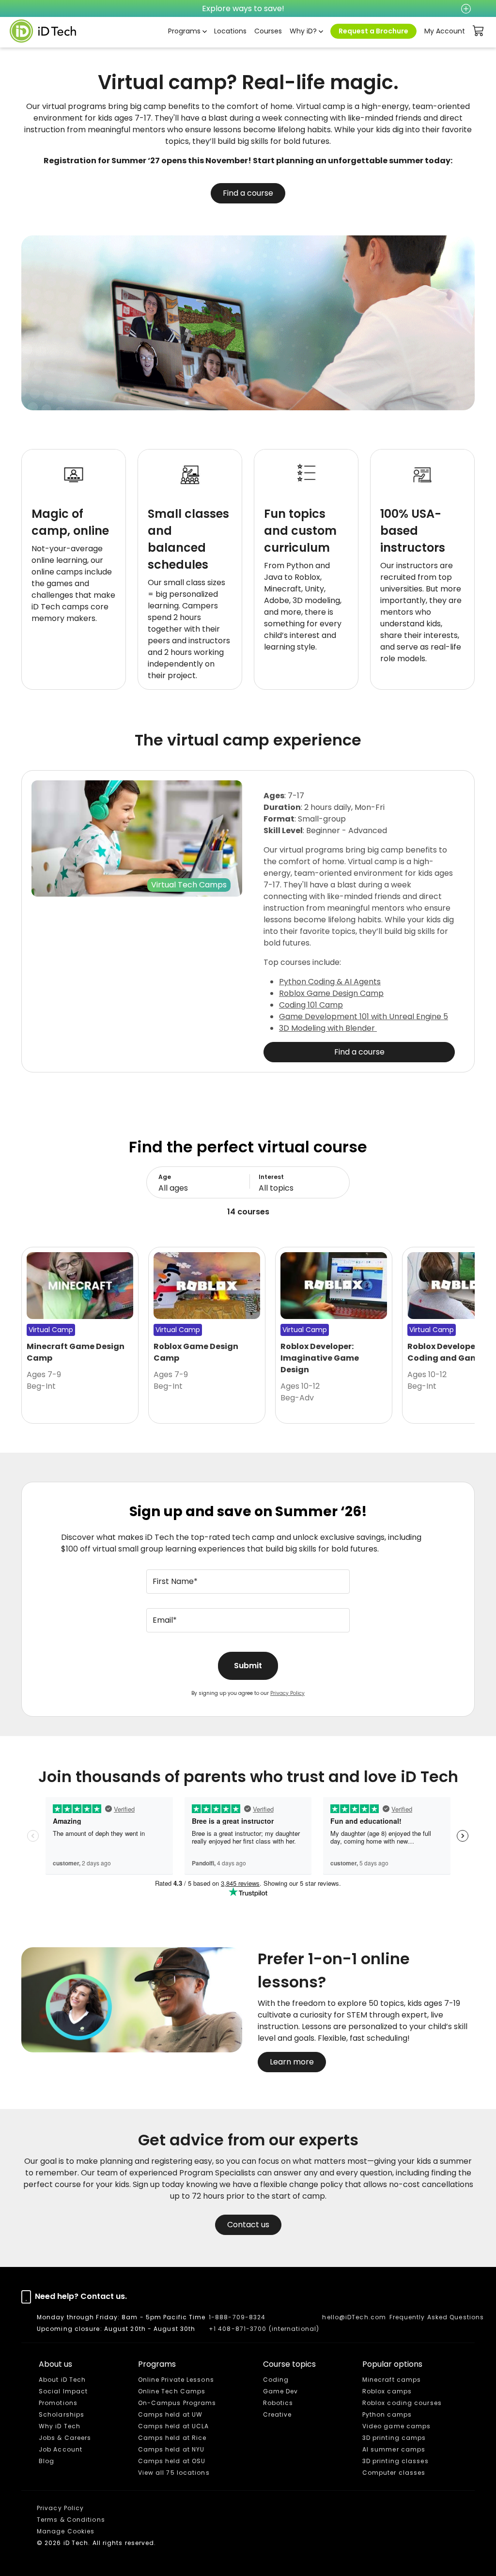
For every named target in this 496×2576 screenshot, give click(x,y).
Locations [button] (230, 31)
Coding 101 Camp (311, 1005)
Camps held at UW (170, 2414)
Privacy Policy (287, 1693)
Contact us (248, 2225)
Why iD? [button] (303, 31)
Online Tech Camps (172, 2391)
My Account (445, 31)
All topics (276, 1188)
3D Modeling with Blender (328, 1028)
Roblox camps (387, 2391)
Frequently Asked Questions (437, 2317)
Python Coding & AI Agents (330, 982)
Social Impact (63, 2391)
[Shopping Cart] (479, 31)
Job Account (61, 2449)
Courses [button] (268, 31)
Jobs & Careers (65, 2438)
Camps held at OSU (172, 2461)
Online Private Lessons (176, 2380)
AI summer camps (394, 2449)
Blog (46, 2461)
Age (165, 1177)
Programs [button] (184, 31)
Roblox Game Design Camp (331, 993)
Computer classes (394, 2473)
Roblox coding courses (402, 2403)
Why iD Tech (60, 2426)
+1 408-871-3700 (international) (264, 2329)
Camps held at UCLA (174, 2426)
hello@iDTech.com (354, 2317)
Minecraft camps (392, 2380)
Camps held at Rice (172, 2438)
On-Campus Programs (177, 2403)
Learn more (292, 2062)
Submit (248, 1666)
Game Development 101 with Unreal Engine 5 (364, 1016)
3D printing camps (394, 2438)
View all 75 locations (174, 2473)
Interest (271, 1177)
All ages (173, 1188)
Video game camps (397, 2426)
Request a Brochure (373, 31)
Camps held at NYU (171, 2449)
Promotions (58, 2403)
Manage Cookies (66, 2531)
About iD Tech (62, 2380)
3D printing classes (395, 2461)
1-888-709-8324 (237, 2317)
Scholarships (62, 2414)
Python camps (387, 2414)
